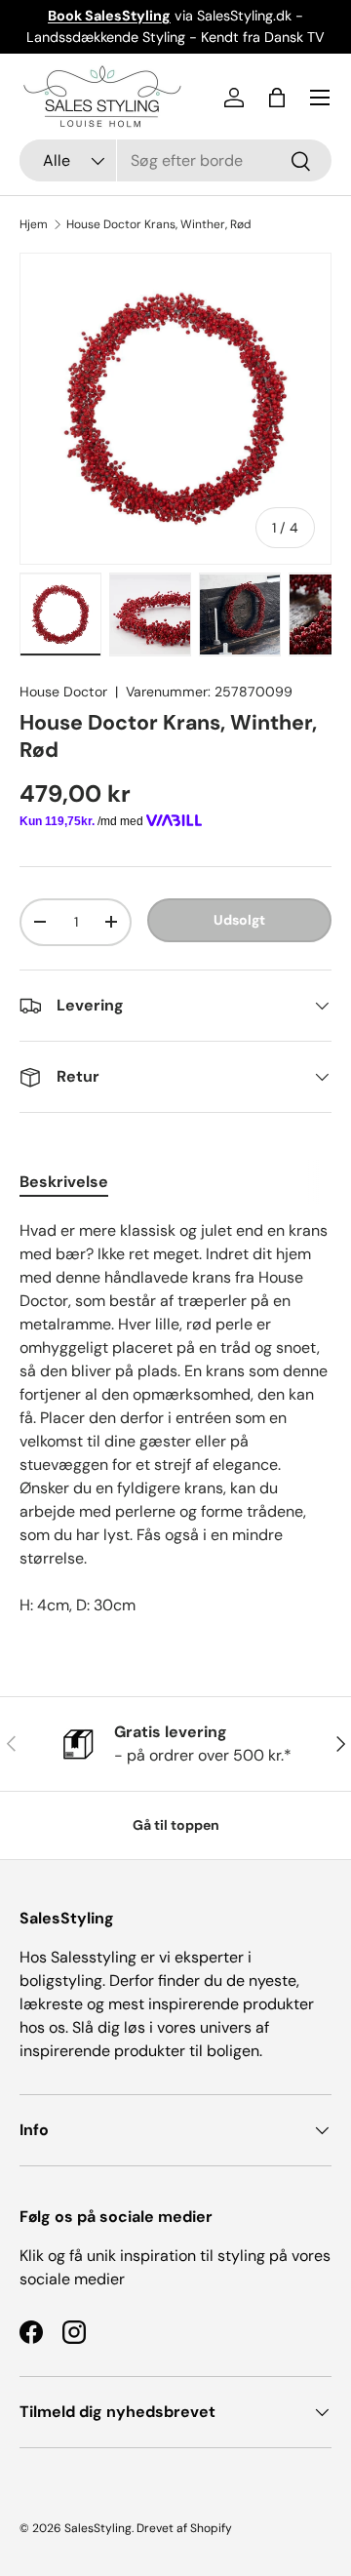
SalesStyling (98, 2528)
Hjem (34, 224)
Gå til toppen (176, 1825)
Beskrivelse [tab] (64, 1182)
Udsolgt (239, 920)
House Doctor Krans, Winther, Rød (159, 224)
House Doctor (63, 692)
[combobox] (175, 160)
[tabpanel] (175, 1418)
